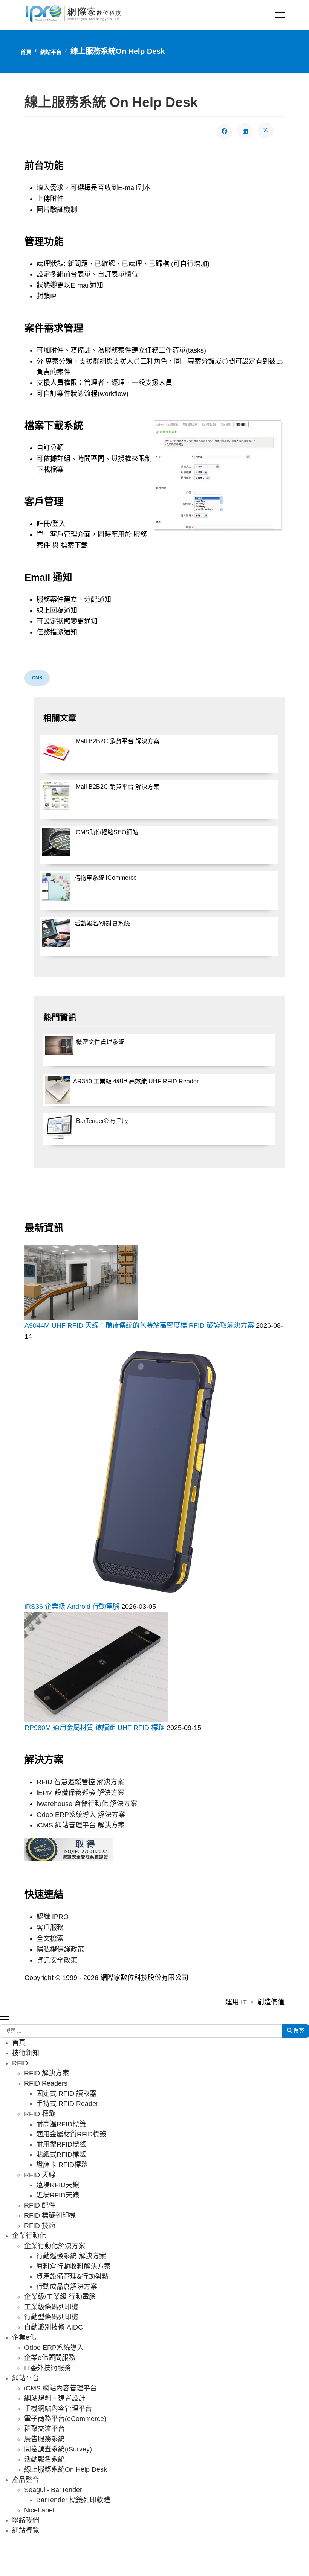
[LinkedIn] (245, 131)
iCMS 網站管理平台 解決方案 (81, 1825)
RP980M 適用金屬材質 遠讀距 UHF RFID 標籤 (96, 1728)
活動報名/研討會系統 (102, 923)
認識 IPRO (53, 1917)
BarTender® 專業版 (102, 1121)
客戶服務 (50, 1928)
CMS (37, 678)
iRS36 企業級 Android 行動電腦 (73, 1607)
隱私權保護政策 (60, 1949)
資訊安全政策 (57, 1960)
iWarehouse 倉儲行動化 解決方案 (87, 1804)
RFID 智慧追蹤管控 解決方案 (80, 1782)
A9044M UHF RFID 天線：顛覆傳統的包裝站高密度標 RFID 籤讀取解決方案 (140, 1325)
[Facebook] (224, 132)
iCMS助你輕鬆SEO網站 (106, 832)
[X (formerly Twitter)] (266, 131)
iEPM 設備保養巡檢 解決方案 (80, 1793)
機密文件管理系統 (100, 1042)
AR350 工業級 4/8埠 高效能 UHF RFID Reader (136, 1081)
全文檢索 (50, 1938)
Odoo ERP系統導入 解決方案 (81, 1815)
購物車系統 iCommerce (106, 878)
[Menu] (280, 15)
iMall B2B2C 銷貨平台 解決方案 (117, 741)
